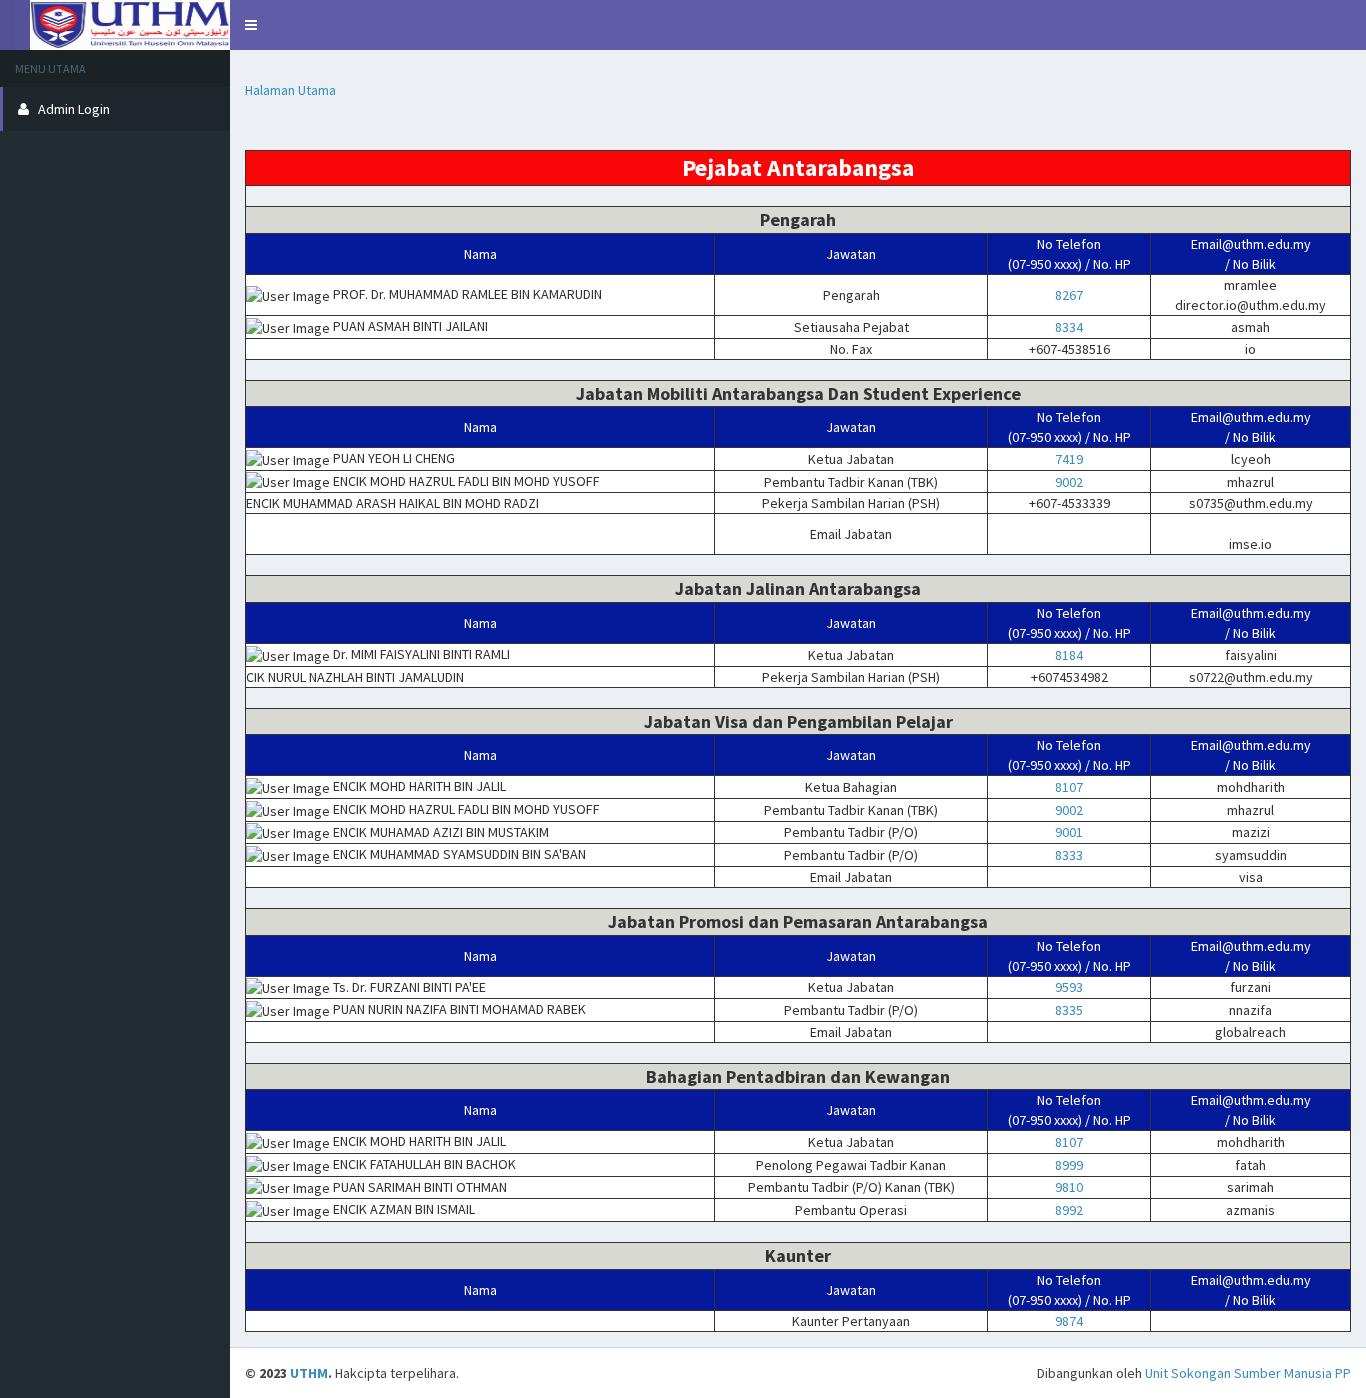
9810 (1069, 1187)
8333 (1069, 855)
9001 (1069, 832)
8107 (1069, 787)
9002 (1069, 482)
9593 (1069, 987)
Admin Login (74, 109)
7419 (1069, 459)
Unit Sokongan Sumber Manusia (1238, 1373)
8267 (1069, 295)
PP (1343, 1373)
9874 (1069, 1321)
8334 (1069, 327)
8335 (1069, 1010)
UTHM (115, 25)
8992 (1069, 1210)
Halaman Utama (290, 90)
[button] (251, 25)
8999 (1069, 1165)
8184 (1069, 655)
